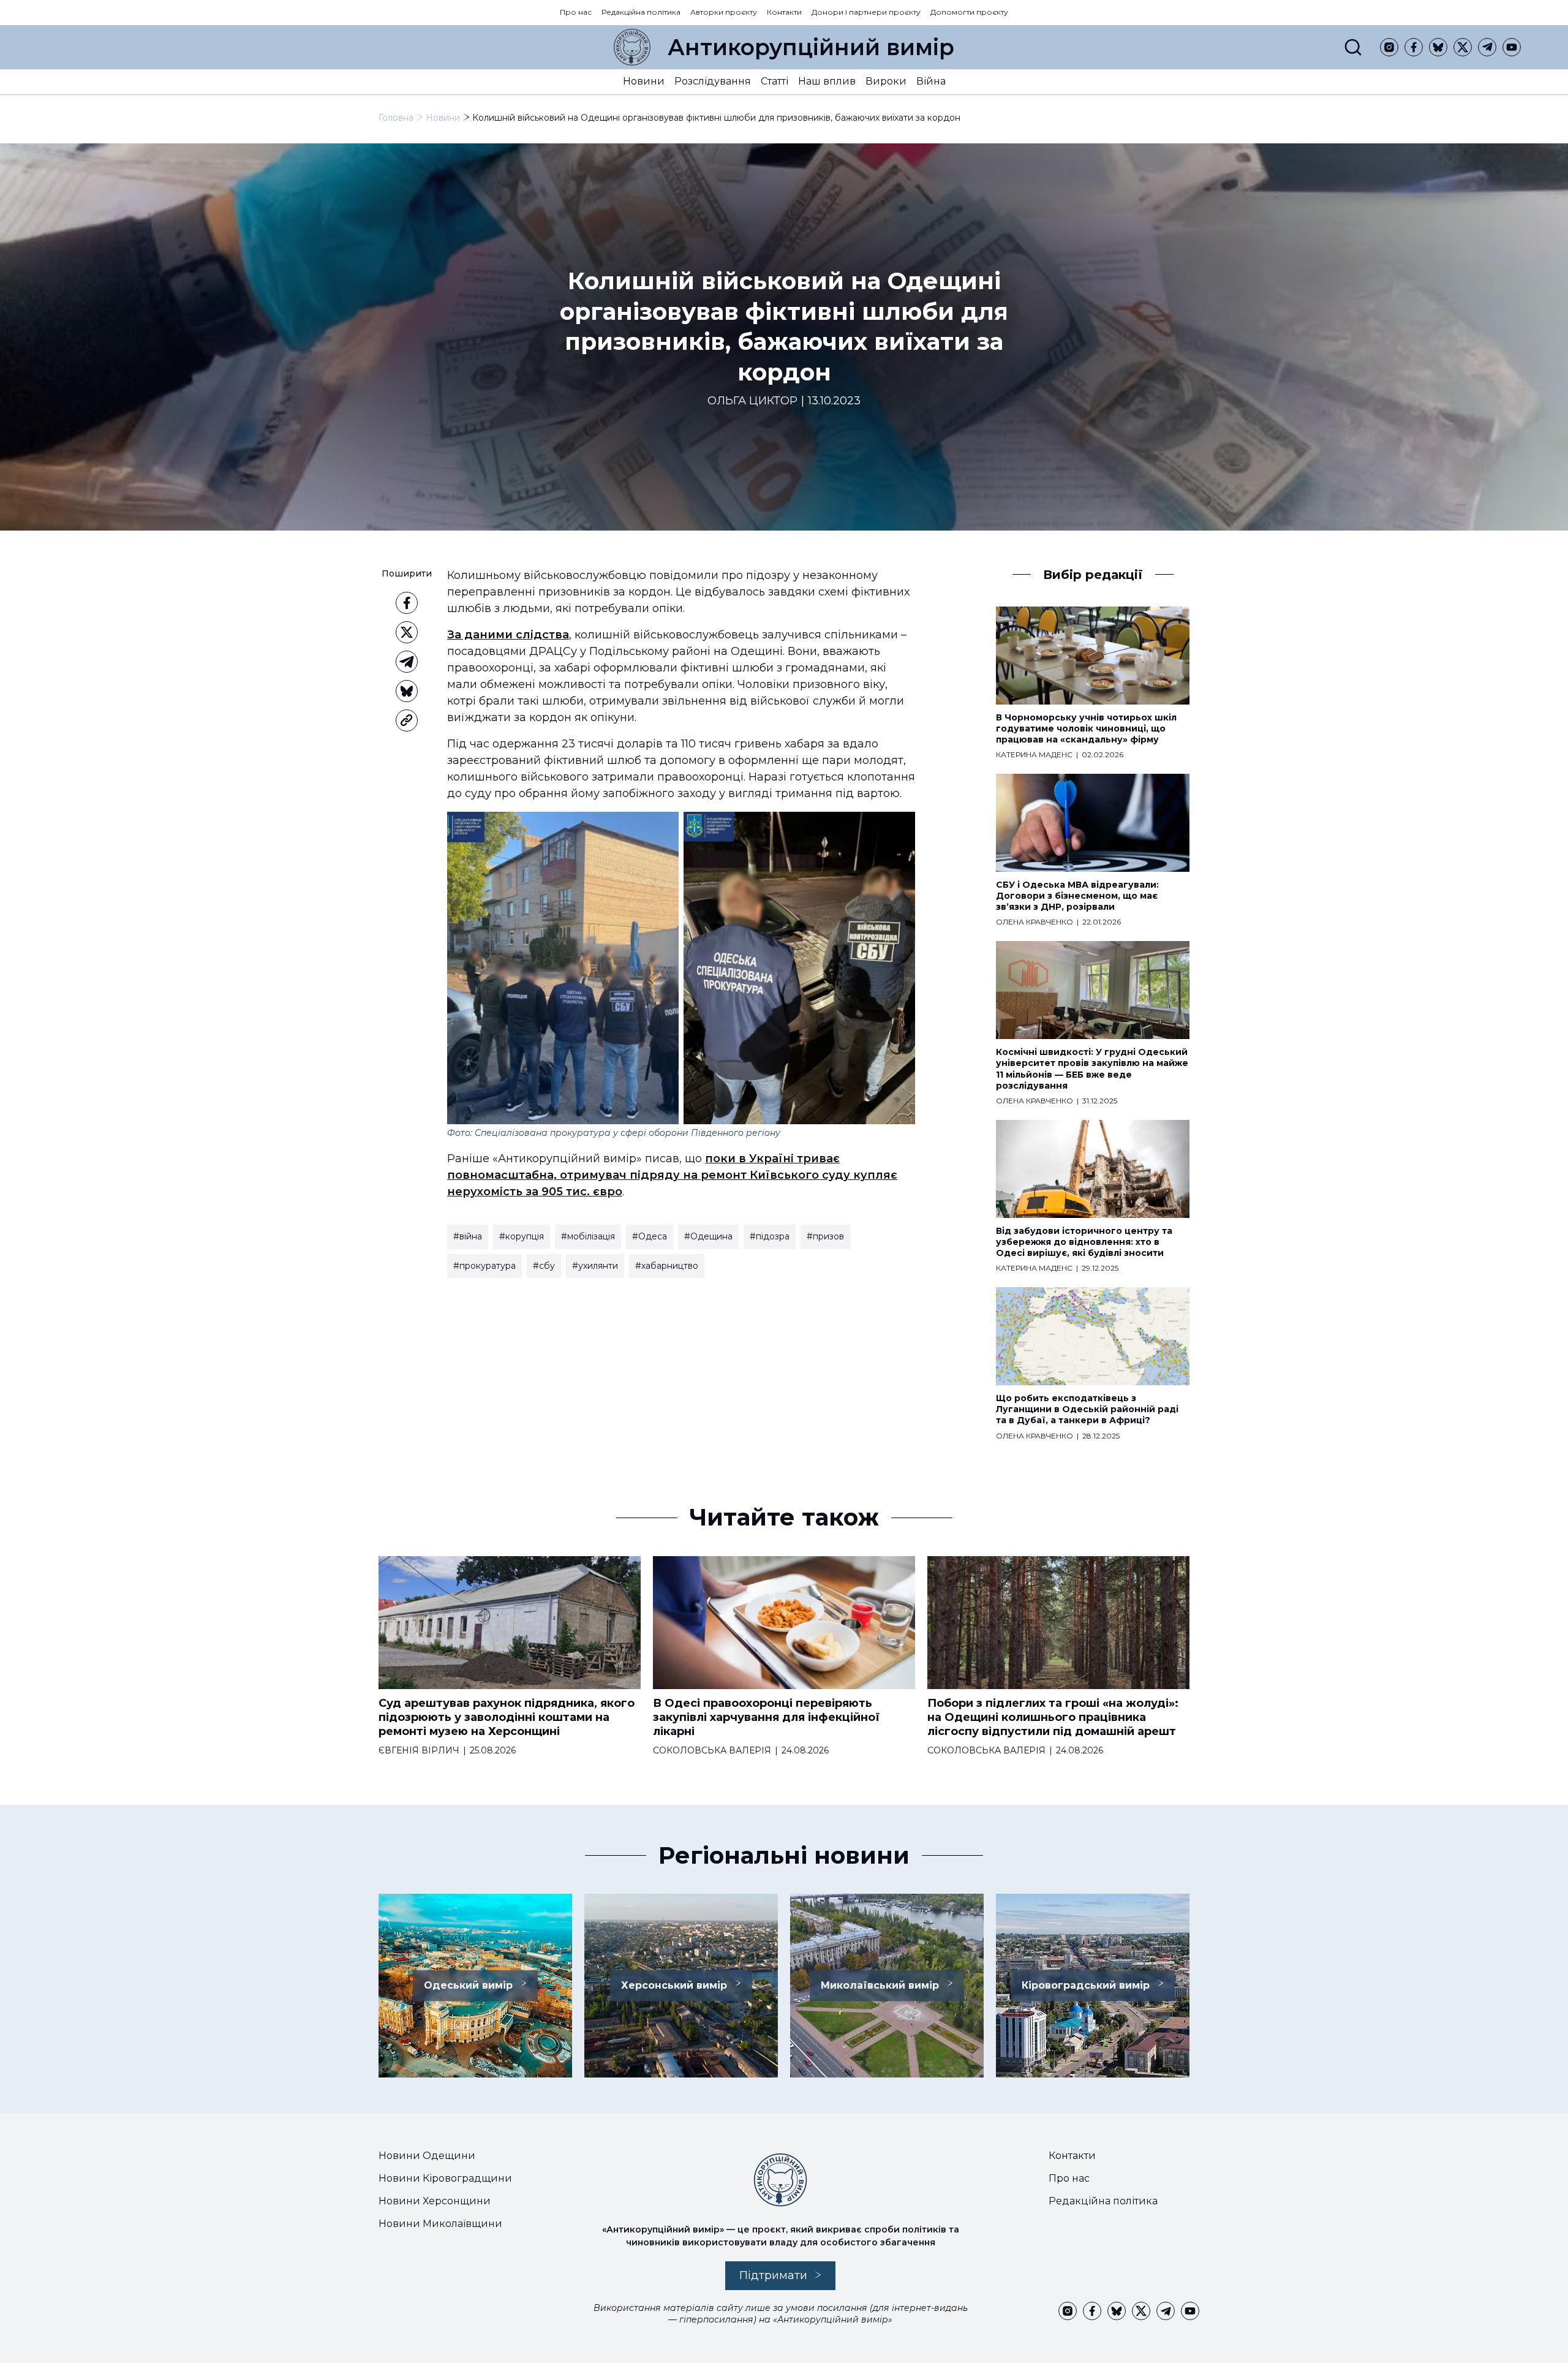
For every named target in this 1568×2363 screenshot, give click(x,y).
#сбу (544, 1266)
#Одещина (708, 1236)
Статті (775, 81)
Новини (644, 81)
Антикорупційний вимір (811, 47)
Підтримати (773, 2275)
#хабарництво (667, 1266)
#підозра (770, 1236)
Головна (396, 118)
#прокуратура (484, 1266)
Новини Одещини (427, 2156)
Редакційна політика (641, 12)
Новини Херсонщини (435, 2201)
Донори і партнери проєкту (866, 12)
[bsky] (1438, 47)
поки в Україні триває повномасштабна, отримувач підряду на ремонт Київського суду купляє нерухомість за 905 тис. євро (672, 1175)
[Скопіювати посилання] (407, 720)
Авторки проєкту (724, 12)
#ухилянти (595, 1266)
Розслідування (713, 81)
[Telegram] (1487, 47)
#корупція (522, 1236)
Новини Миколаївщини (440, 2224)
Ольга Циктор (752, 401)
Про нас (576, 12)
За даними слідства (508, 635)
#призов (825, 1236)
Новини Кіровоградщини (445, 2178)
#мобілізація (588, 1236)
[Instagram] (1389, 47)
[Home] (632, 47)
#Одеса (650, 1236)
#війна (468, 1236)
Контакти (784, 12)
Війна (931, 81)
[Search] (1353, 47)
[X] (1463, 47)
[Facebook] (1414, 47)
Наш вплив (827, 81)
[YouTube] (1512, 47)
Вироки (886, 81)
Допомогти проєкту (969, 12)
